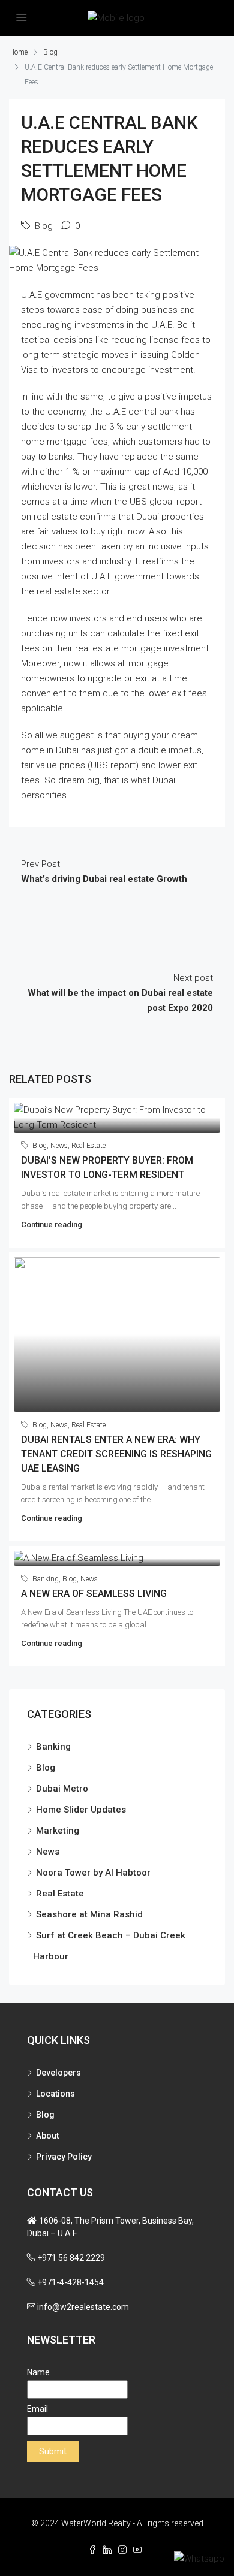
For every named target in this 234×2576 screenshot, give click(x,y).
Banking (46, 1579)
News (59, 1146)
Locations (55, 2094)
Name (38, 2372)
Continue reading (52, 1224)
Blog (50, 52)
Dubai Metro (62, 1789)
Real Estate (88, 1146)
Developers (58, 2073)
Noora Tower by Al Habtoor (93, 1873)
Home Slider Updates (81, 1810)
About (47, 2136)
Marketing (58, 1831)
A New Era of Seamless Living (94, 1594)
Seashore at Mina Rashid (89, 1914)
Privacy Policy (64, 2157)
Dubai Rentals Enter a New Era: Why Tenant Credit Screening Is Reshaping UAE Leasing (116, 1454)
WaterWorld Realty (96, 2523)
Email (37, 2409)
